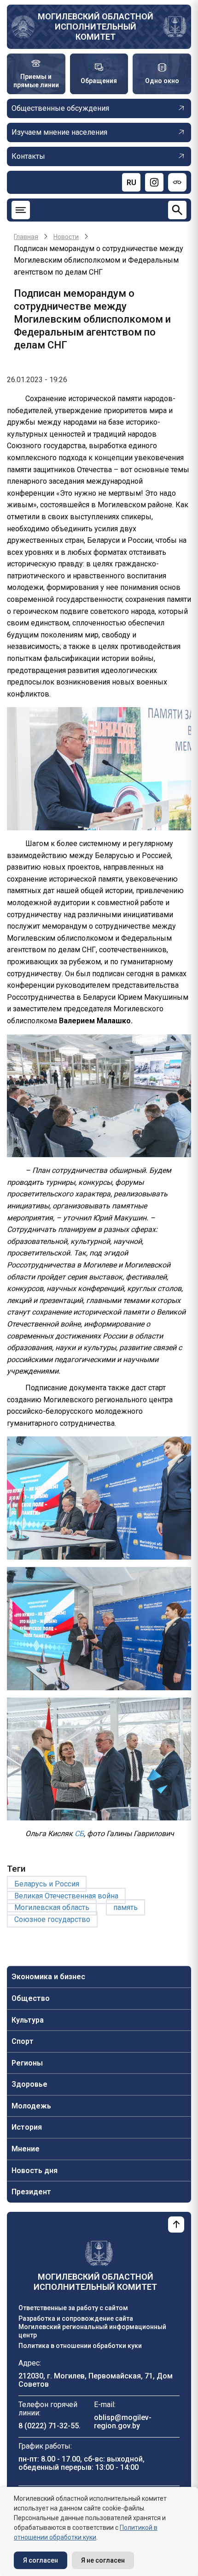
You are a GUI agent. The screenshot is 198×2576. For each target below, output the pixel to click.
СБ (79, 1834)
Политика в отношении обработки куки (80, 2346)
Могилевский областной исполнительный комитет (96, 27)
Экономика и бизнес (48, 1977)
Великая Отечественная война (66, 1896)
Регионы (27, 2063)
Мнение (26, 2149)
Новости (66, 237)
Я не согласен (103, 2560)
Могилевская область (52, 1907)
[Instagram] (154, 182)
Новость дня (35, 2171)
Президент (31, 2192)
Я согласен (41, 2560)
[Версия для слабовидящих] (177, 182)
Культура (28, 2020)
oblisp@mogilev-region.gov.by (123, 2422)
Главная (26, 237)
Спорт (23, 2041)
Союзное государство (52, 1919)
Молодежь (31, 2106)
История (27, 2127)
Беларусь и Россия (47, 1884)
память (125, 1907)
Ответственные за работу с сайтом (73, 2308)
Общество (31, 1998)
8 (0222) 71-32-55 (49, 2426)
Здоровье (29, 2084)
